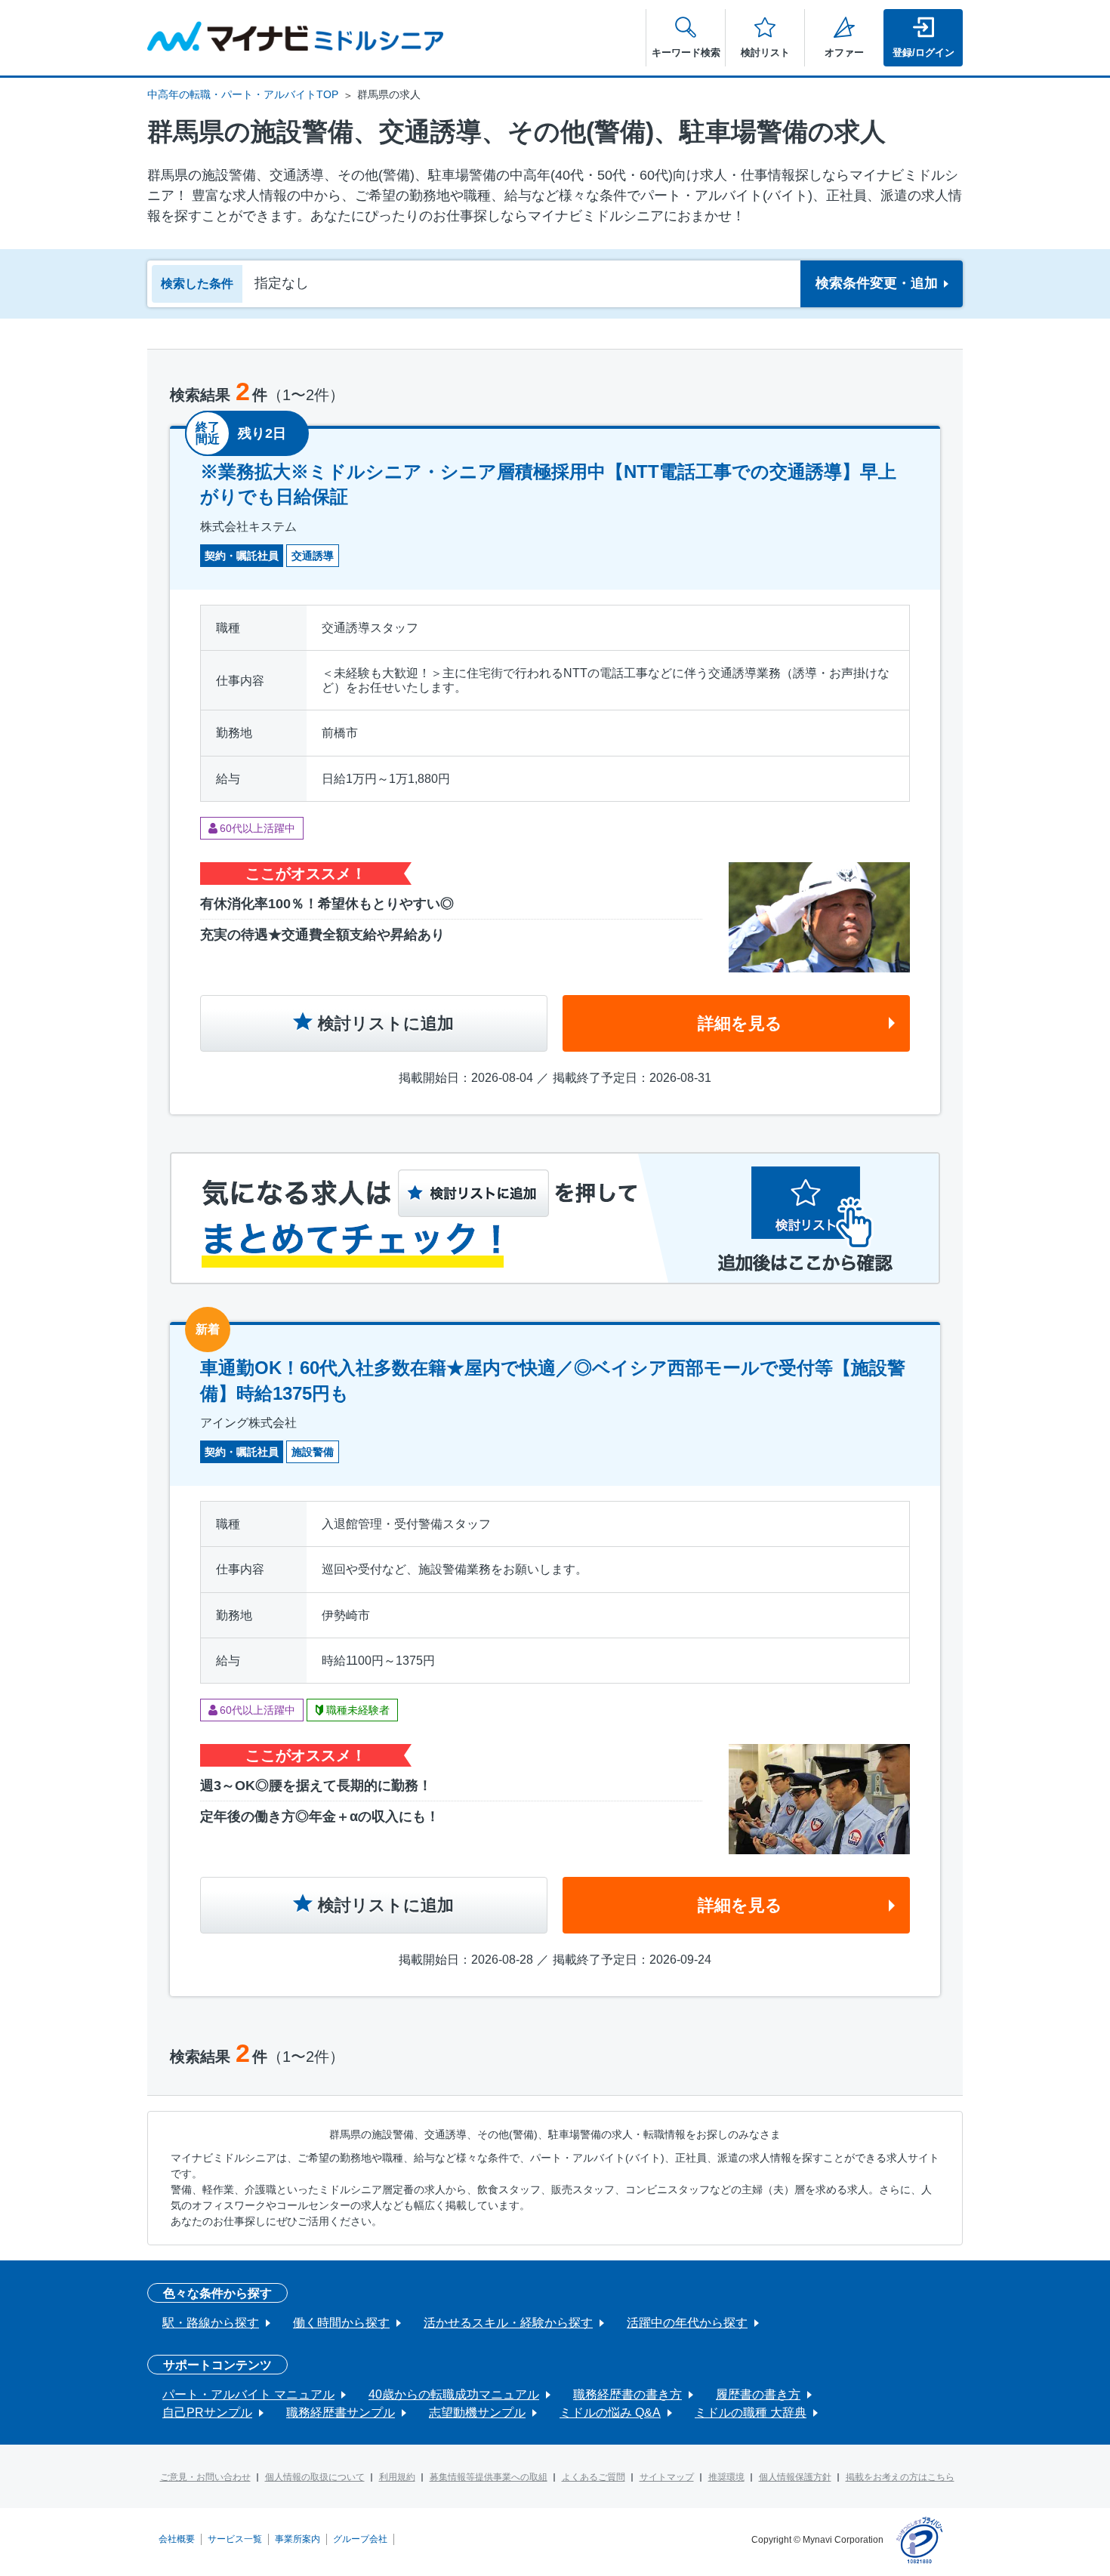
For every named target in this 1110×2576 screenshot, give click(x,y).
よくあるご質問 (594, 2477)
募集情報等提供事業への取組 (489, 2477)
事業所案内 (298, 2539)
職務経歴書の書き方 (627, 2394)
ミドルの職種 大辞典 (751, 2413)
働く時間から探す (341, 2323)
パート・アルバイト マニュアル (248, 2394)
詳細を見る (740, 1023)
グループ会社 (360, 2539)
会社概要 (177, 2539)
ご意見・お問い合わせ (205, 2477)
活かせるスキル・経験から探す (508, 2323)
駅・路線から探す (211, 2323)
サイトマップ (667, 2477)
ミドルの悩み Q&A (610, 2413)
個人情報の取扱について (315, 2477)
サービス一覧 (235, 2539)
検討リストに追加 (386, 1023)
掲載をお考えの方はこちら (900, 2477)
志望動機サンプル (477, 2413)
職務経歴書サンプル (341, 2413)
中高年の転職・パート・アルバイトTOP (243, 94)
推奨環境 (726, 2477)
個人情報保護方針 (795, 2477)
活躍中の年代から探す (687, 2323)
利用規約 (397, 2477)
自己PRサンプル (207, 2413)
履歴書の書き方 (758, 2394)
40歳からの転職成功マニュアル (454, 2394)
